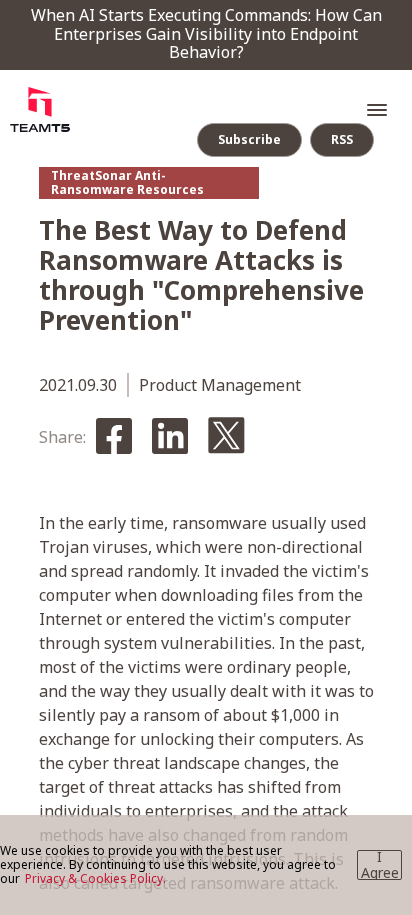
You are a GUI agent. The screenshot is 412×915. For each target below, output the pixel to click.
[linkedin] (170, 437)
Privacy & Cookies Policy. (95, 878)
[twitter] (226, 437)
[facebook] (114, 437)
